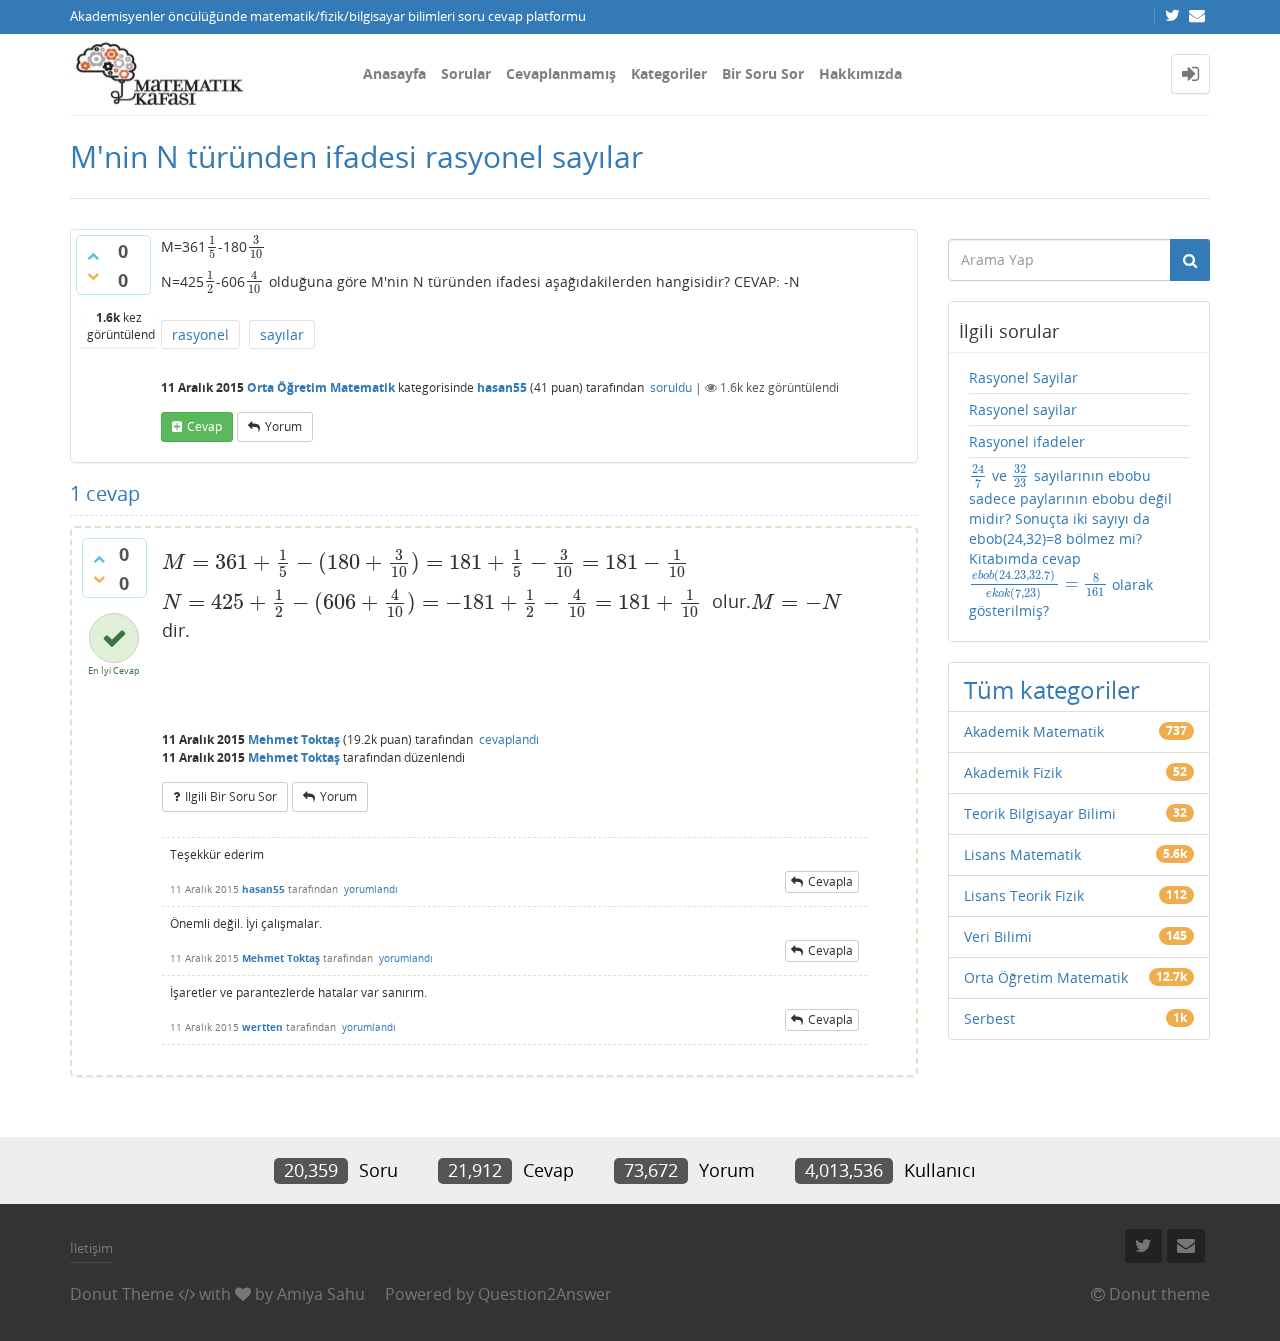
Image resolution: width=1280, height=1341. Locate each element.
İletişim (91, 1248)
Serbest (989, 1018)
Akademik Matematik (1034, 731)
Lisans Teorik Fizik (1024, 895)
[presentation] (212, 246)
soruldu (671, 387)
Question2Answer (545, 1294)
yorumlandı (371, 889)
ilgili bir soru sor (231, 796)
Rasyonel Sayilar (1023, 377)
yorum (283, 426)
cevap (204, 426)
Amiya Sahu (321, 1294)
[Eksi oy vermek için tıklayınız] (93, 276)
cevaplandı (509, 739)
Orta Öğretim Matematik (321, 387)
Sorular (466, 73)
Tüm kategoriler (1052, 689)
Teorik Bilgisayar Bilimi (1040, 813)
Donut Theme (122, 1294)
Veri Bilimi (998, 936)
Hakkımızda (860, 73)
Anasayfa (394, 73)
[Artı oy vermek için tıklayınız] (93, 256)
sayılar (282, 334)
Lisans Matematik (1022, 854)
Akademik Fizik (1013, 772)
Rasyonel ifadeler (1027, 441)
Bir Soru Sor (763, 73)
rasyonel (200, 334)
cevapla (830, 881)
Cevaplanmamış (561, 73)
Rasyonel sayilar (1023, 409)
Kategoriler (669, 73)
